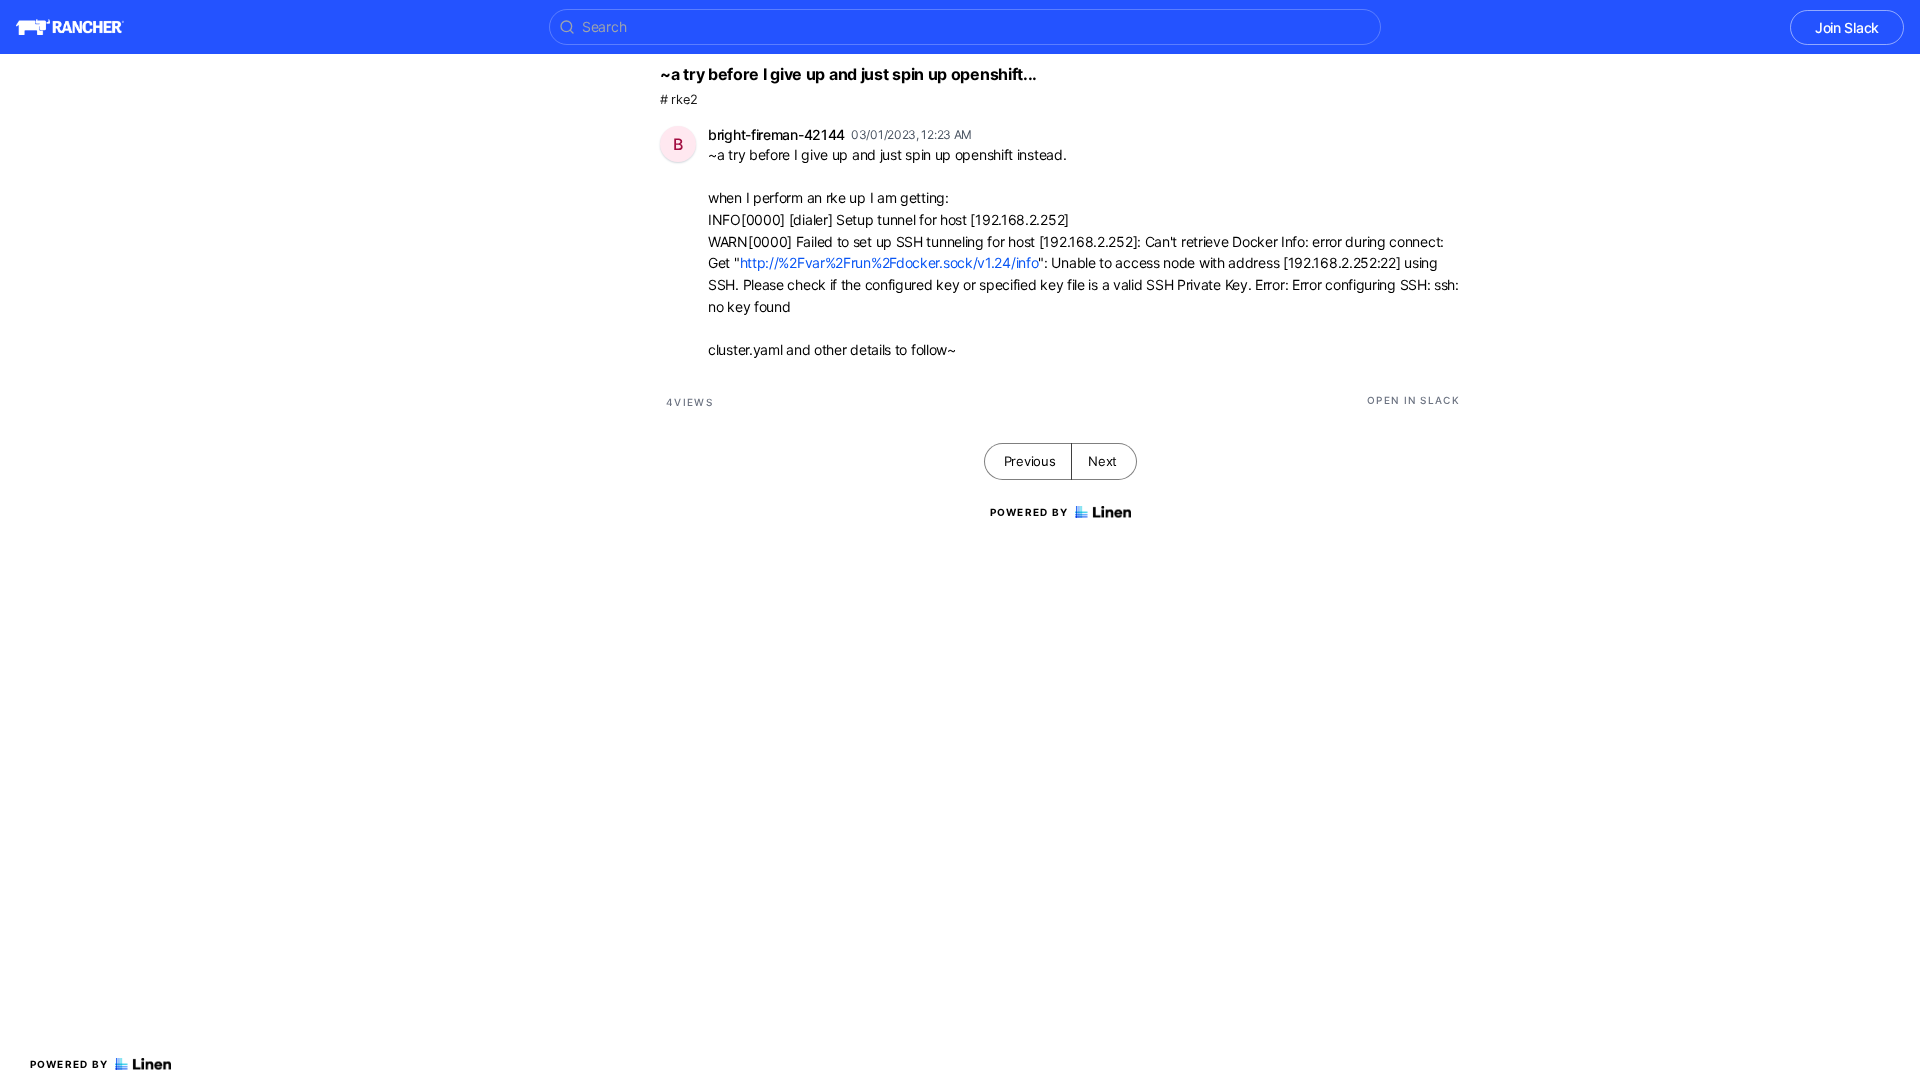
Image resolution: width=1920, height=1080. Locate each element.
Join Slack (1847, 27)
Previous (1030, 461)
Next (1102, 461)
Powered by (69, 1064)
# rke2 (678, 99)
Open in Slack (1413, 400)
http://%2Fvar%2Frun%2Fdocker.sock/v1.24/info (889, 262)
